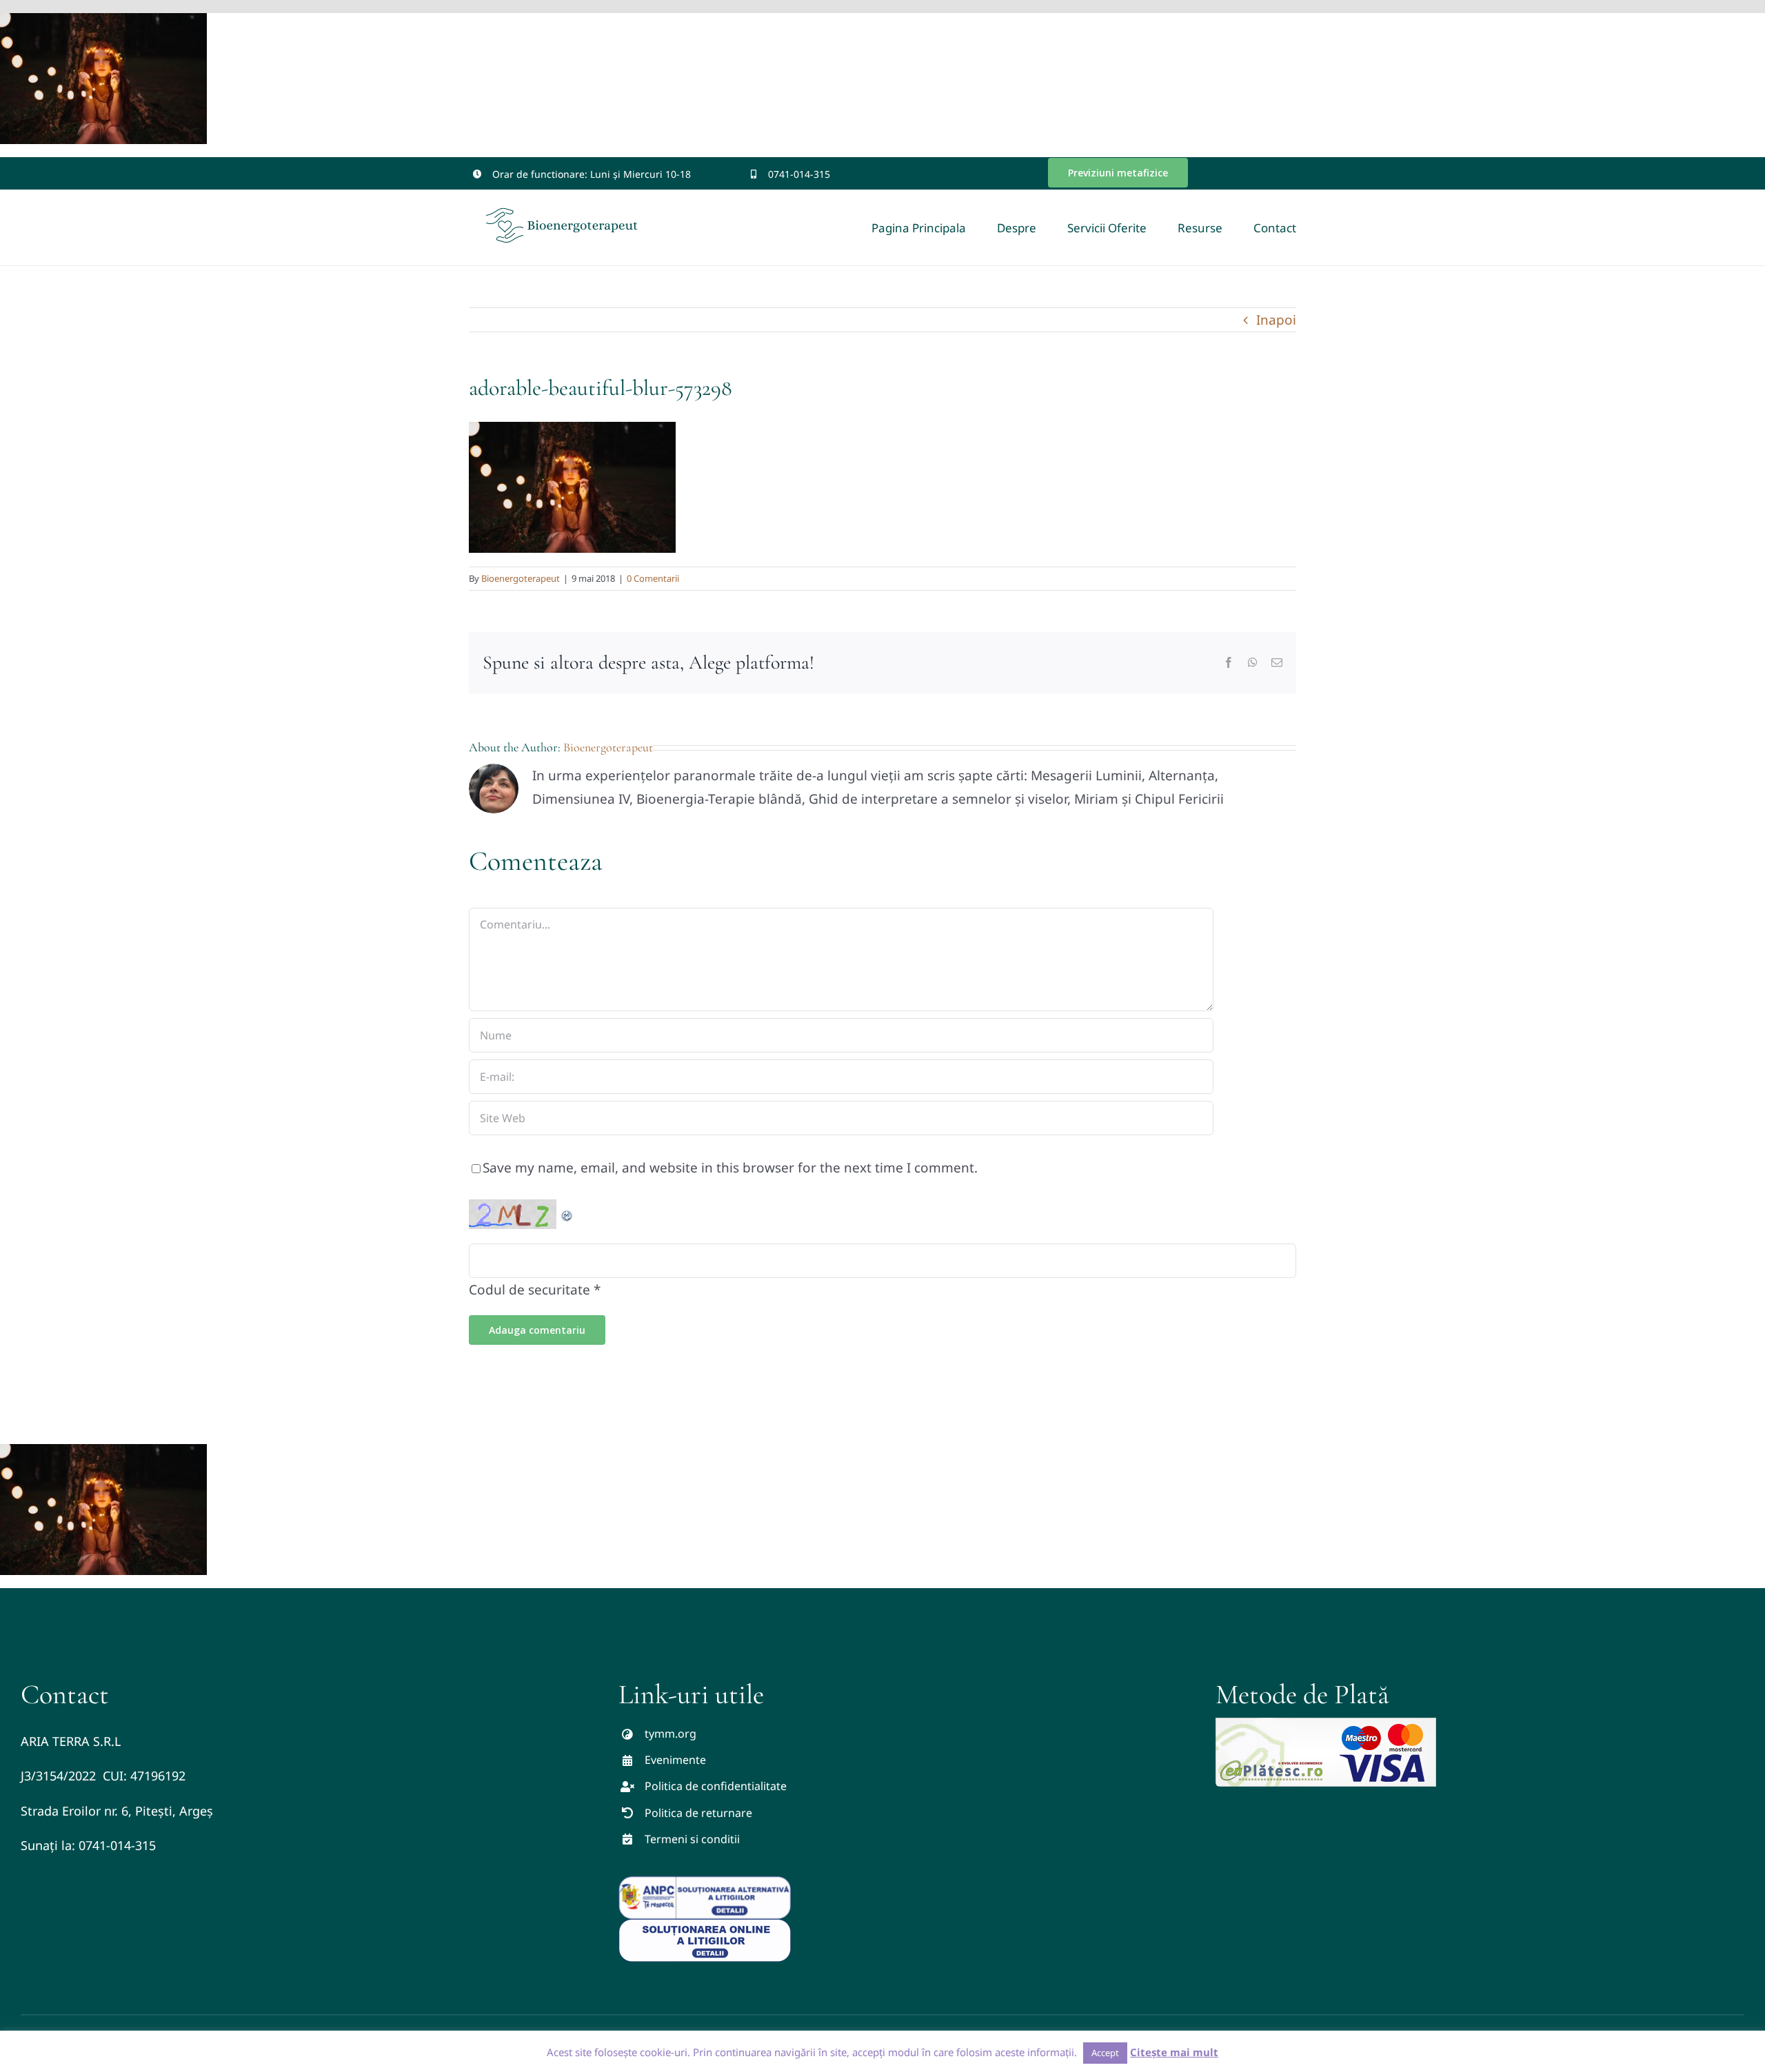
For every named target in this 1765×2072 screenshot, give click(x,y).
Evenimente (675, 1760)
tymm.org (670, 1734)
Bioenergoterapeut (521, 578)
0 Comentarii (653, 578)
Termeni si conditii (692, 1839)
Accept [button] (1105, 2053)
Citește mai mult (1174, 2052)
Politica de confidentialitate (716, 1786)
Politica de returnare (698, 1813)
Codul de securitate (529, 1290)
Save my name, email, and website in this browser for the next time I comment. (730, 1168)
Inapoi (1276, 320)
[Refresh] (567, 1211)
